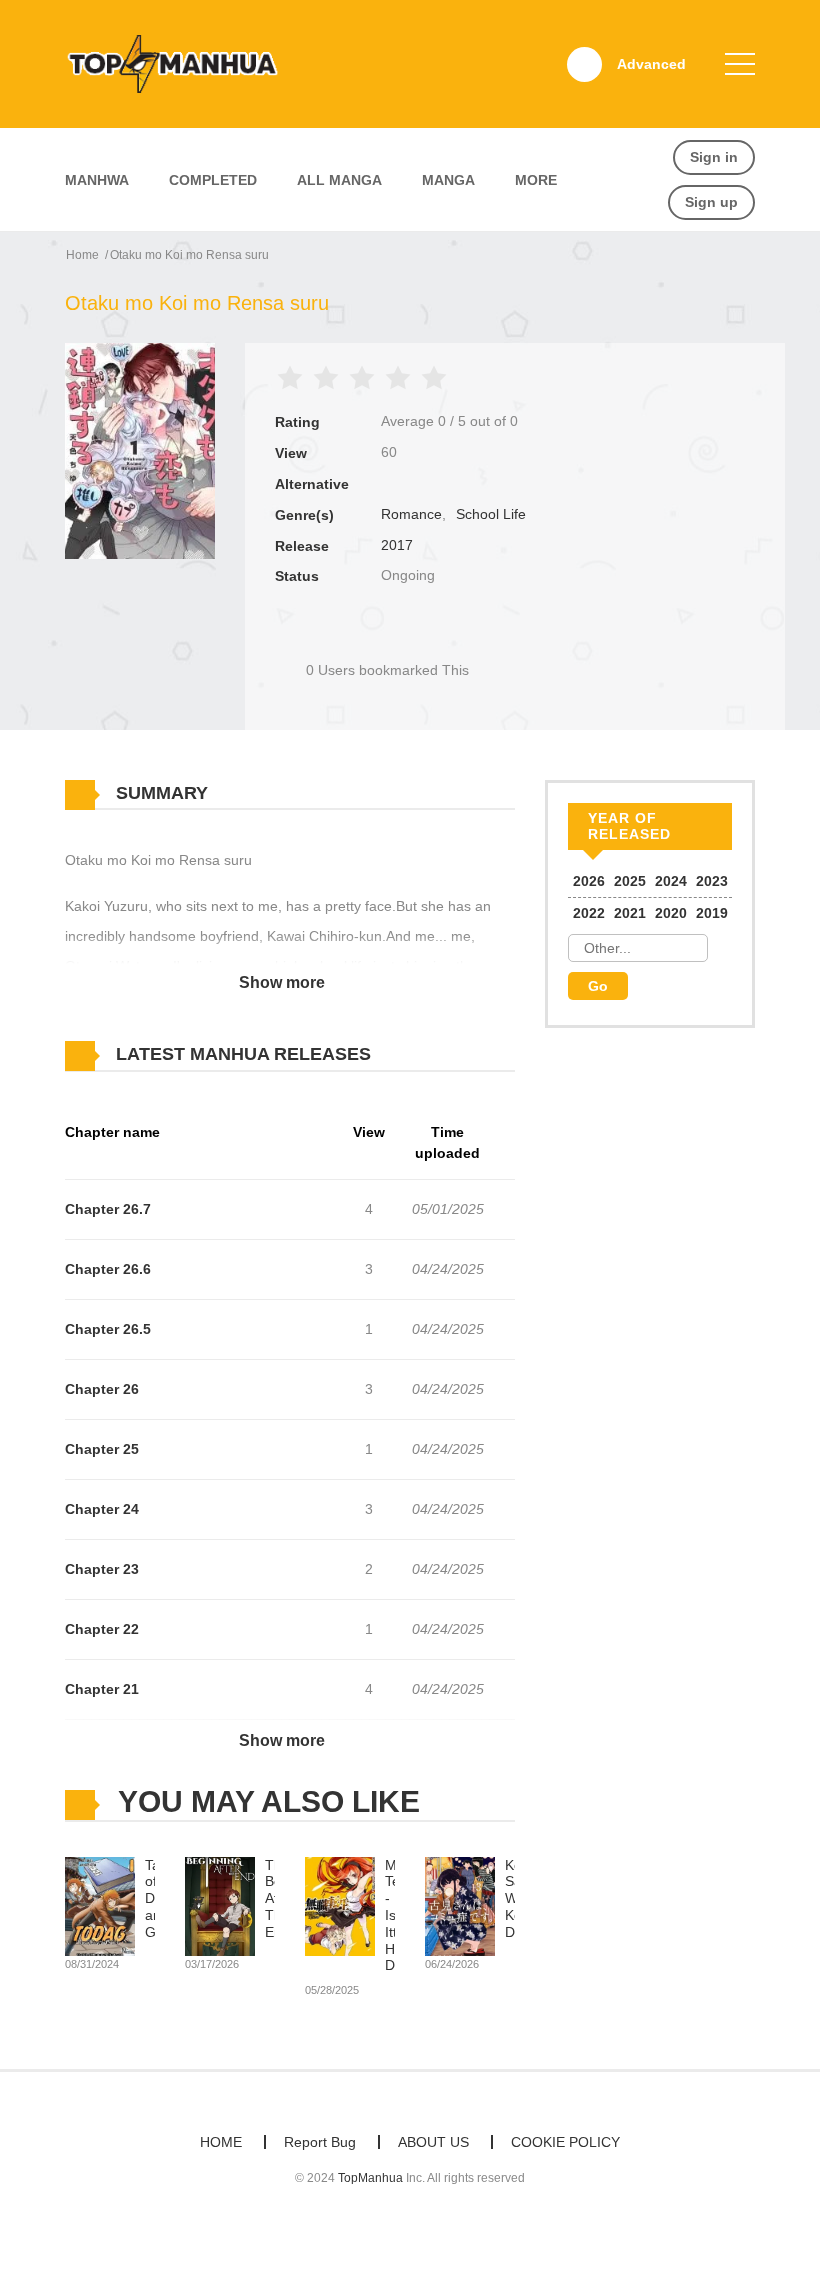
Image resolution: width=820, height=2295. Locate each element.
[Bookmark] (388, 636)
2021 (630, 913)
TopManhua (370, 2178)
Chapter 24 (102, 1509)
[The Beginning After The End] (220, 1905)
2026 (589, 881)
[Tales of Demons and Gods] (100, 1905)
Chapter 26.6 (108, 1269)
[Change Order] (410, 1055)
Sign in (714, 157)
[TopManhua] (181, 63)
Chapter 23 (102, 1569)
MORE (536, 180)
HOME (221, 2142)
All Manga (339, 180)
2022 (589, 913)
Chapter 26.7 (108, 1209)
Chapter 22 (102, 1629)
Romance (411, 514)
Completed (213, 180)
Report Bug (320, 2142)
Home (82, 255)
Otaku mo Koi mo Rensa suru (189, 255)
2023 (712, 881)
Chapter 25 (102, 1449)
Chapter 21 (102, 1689)
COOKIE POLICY (565, 2142)
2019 (712, 913)
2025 (630, 881)
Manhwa (97, 180)
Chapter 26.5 (108, 1329)
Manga (448, 180)
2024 (671, 881)
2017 (397, 545)
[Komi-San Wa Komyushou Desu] (460, 1905)
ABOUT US (433, 2142)
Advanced (651, 64)
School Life (491, 514)
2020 (671, 913)
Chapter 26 (102, 1389)
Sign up (711, 202)
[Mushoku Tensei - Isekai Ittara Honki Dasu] (340, 1905)
